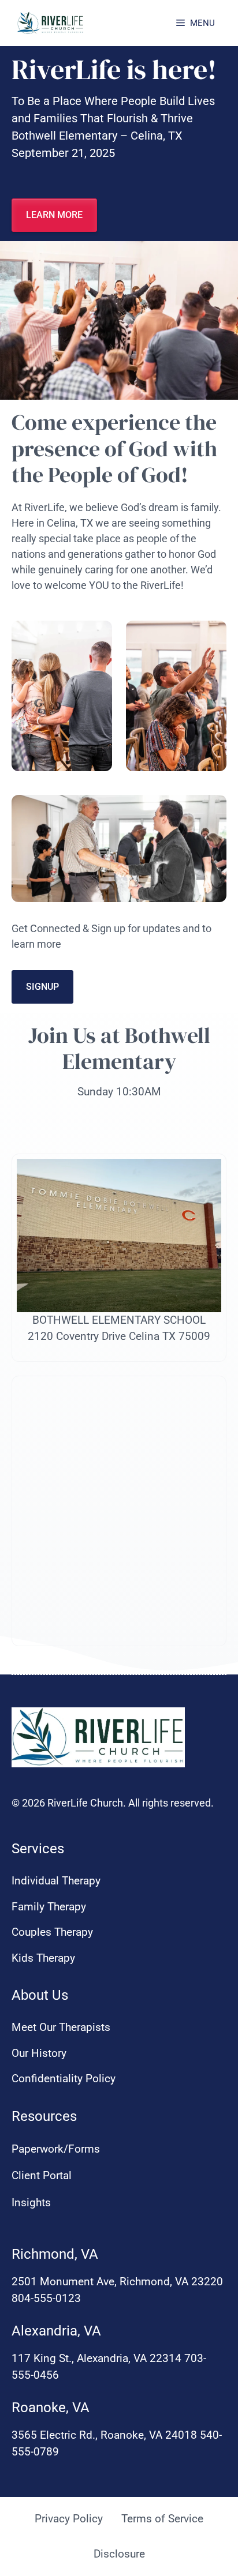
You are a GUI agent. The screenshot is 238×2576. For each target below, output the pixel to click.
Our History (39, 2053)
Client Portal (42, 2175)
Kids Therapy (43, 1958)
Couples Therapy (52, 1932)
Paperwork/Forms (56, 2149)
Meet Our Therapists (61, 2027)
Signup (42, 987)
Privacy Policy (69, 2519)
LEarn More (54, 215)
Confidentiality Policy (64, 2079)
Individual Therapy (56, 1881)
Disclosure (119, 2554)
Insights (31, 2203)
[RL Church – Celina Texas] (51, 23)
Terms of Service (162, 2519)
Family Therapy (49, 1907)
